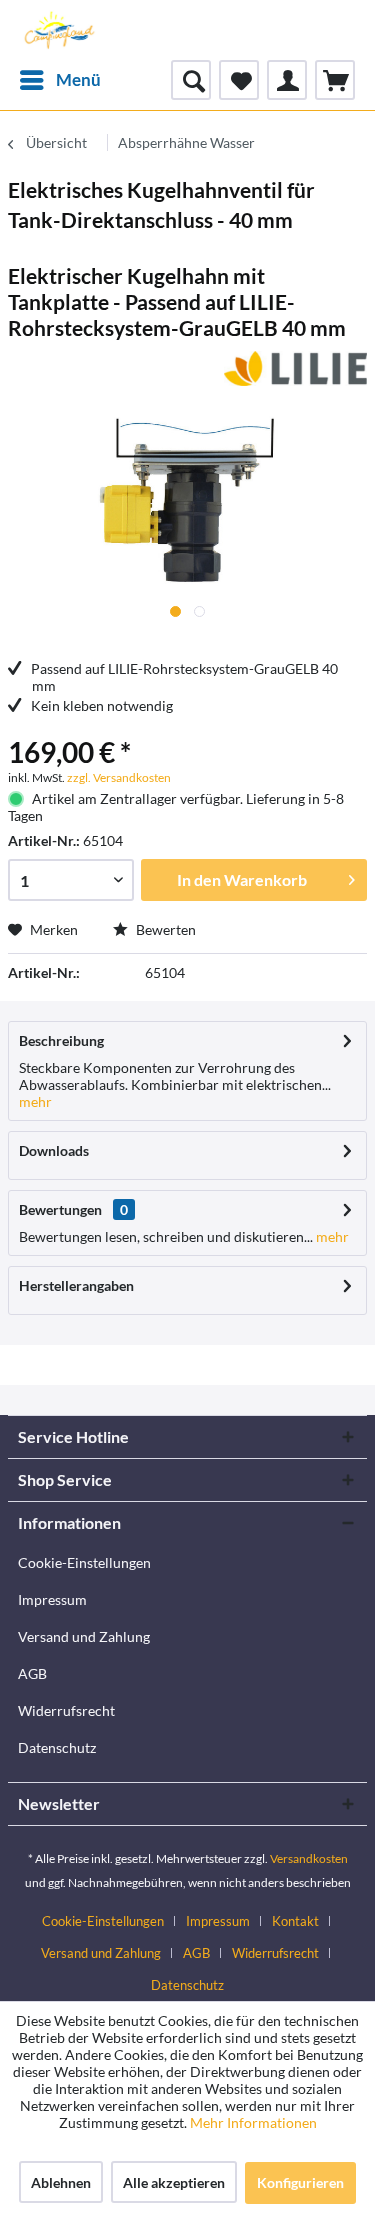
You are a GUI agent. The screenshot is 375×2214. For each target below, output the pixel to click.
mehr (35, 1101)
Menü (78, 79)
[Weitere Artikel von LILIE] (295, 368)
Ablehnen (61, 2182)
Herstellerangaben (76, 1285)
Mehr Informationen (253, 2122)
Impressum (52, 1599)
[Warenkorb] (335, 80)
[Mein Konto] (287, 80)
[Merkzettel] (239, 80)
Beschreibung (61, 1040)
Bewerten (164, 929)
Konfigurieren (300, 2182)
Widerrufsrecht (66, 1710)
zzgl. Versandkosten (119, 777)
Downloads (54, 1150)
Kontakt (295, 1921)
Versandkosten (309, 1858)
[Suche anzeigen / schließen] (191, 80)
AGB (32, 1673)
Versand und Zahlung (84, 1636)
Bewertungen (60, 1209)
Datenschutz (57, 1747)
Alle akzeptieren (174, 2182)
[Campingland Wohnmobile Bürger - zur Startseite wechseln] (58, 30)
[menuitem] (59, 80)
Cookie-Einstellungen (84, 1562)
